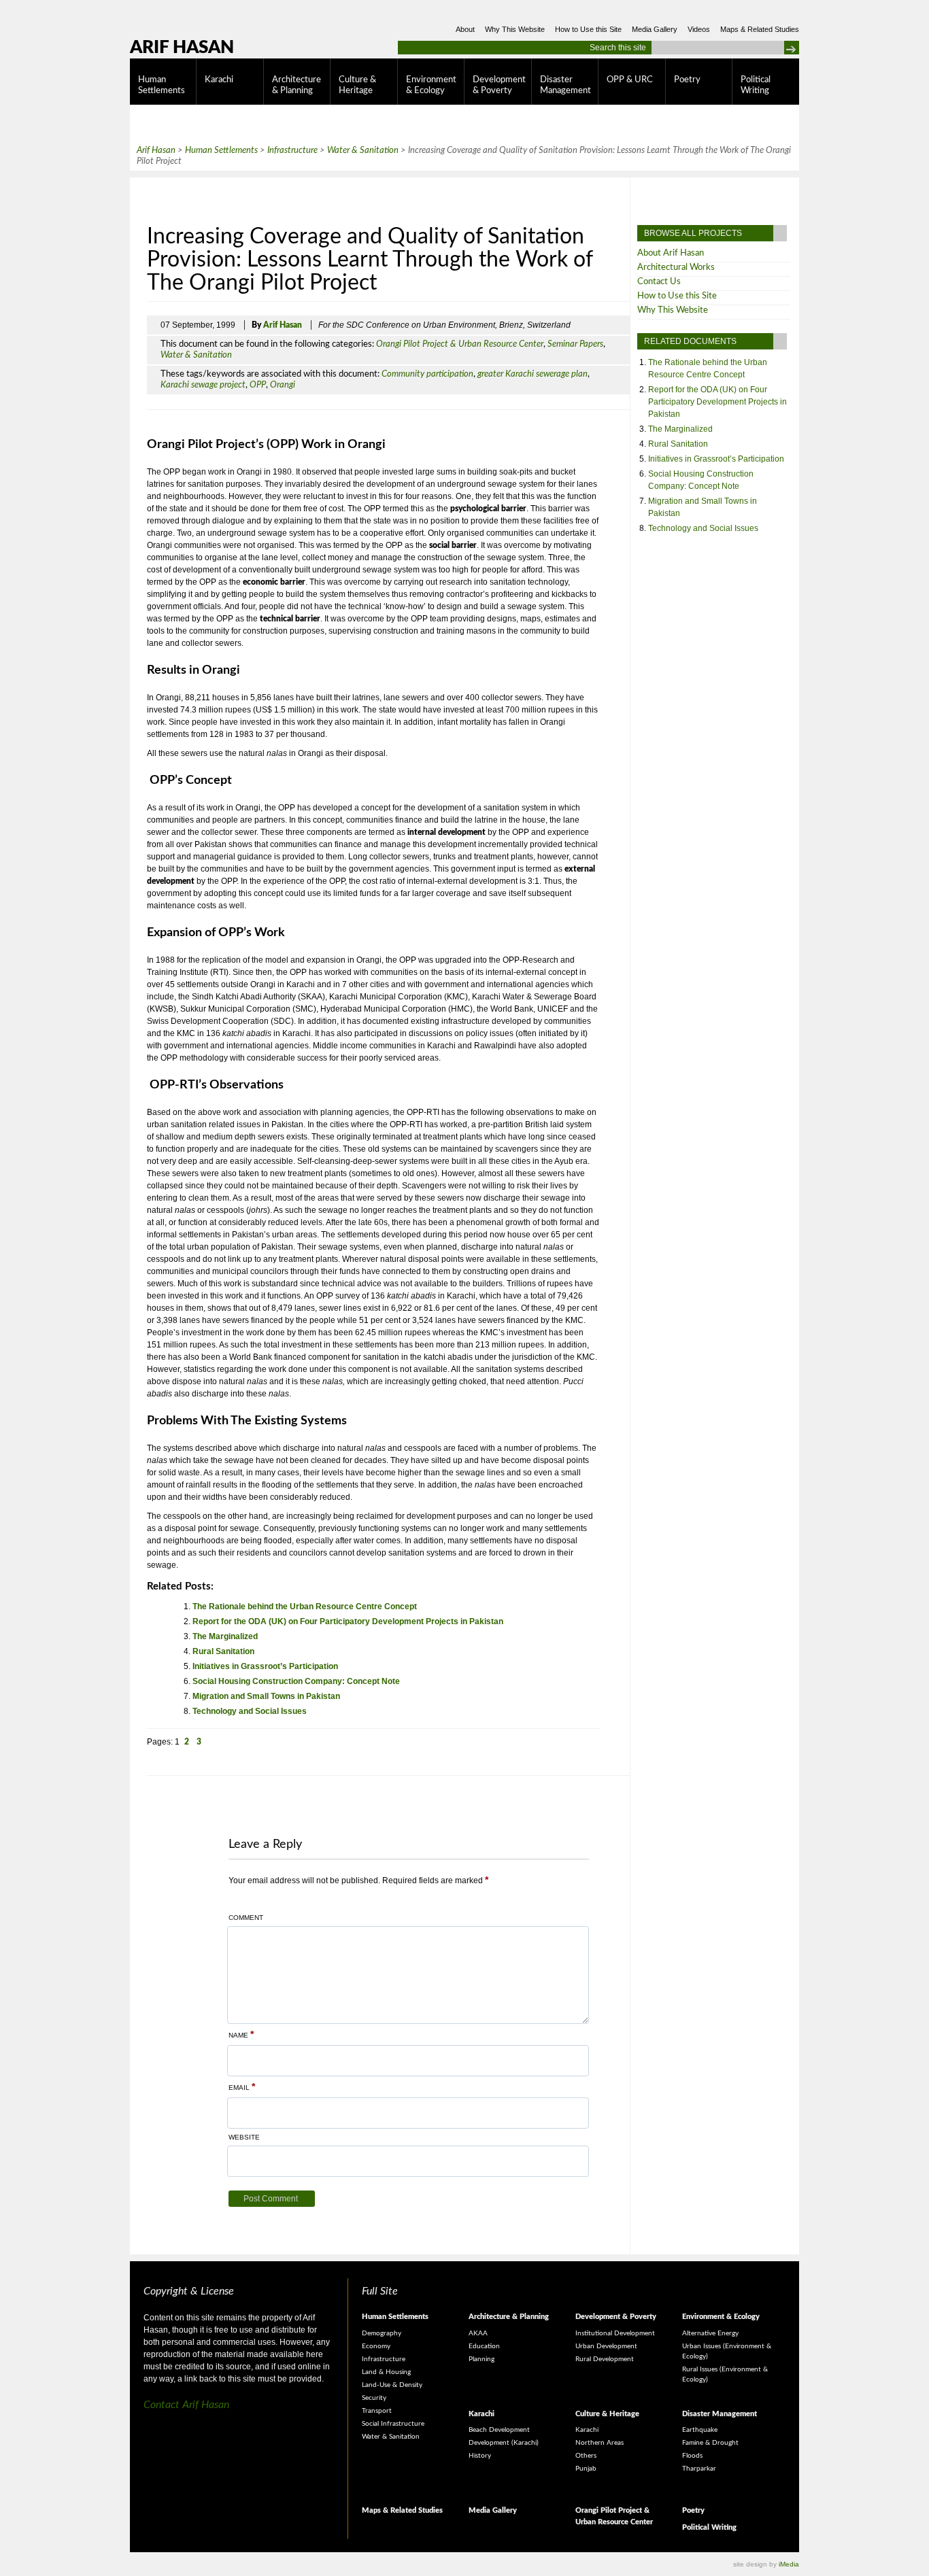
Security (374, 2398)
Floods (692, 2456)
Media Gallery (655, 29)
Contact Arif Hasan (186, 2405)
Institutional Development (615, 2333)
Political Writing (756, 85)
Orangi (283, 385)
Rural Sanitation (223, 1651)
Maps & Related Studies (760, 29)
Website (244, 2137)
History (480, 2456)
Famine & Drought (710, 2443)
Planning (482, 2359)
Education (484, 2346)
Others (586, 2456)
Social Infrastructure (393, 2424)
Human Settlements (162, 85)
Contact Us (659, 282)
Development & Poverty (499, 85)
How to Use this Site (588, 29)
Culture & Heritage (357, 85)
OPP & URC (630, 80)
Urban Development (606, 2346)
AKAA (478, 2333)
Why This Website (515, 29)
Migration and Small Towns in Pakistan (266, 1696)
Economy (376, 2346)
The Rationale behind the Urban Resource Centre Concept (305, 1607)
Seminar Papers (575, 344)
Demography (382, 2333)
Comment (246, 1918)
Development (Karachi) (504, 2443)
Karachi (219, 80)
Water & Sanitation (196, 355)
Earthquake (700, 2430)
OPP (258, 385)
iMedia (789, 2564)
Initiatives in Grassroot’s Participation (265, 1666)
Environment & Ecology (431, 85)
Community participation (427, 374)
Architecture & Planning (297, 85)
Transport (377, 2411)
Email (242, 2086)
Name (241, 2034)
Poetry (687, 80)
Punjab (586, 2469)
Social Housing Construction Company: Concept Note (296, 1681)
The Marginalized (225, 1636)
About (465, 29)
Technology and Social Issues (250, 1711)
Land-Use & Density (392, 2385)
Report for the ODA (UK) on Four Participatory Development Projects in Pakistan (348, 1621)
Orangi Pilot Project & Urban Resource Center (460, 344)
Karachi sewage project (203, 385)
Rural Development (605, 2359)
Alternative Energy (710, 2333)
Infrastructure (384, 2359)
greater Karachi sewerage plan (533, 374)
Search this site (618, 48)
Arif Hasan (182, 48)
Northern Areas (599, 2443)
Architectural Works (676, 268)
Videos (699, 29)
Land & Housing (386, 2372)
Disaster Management (565, 85)
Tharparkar (699, 2469)
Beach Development (499, 2430)
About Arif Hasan (671, 253)
